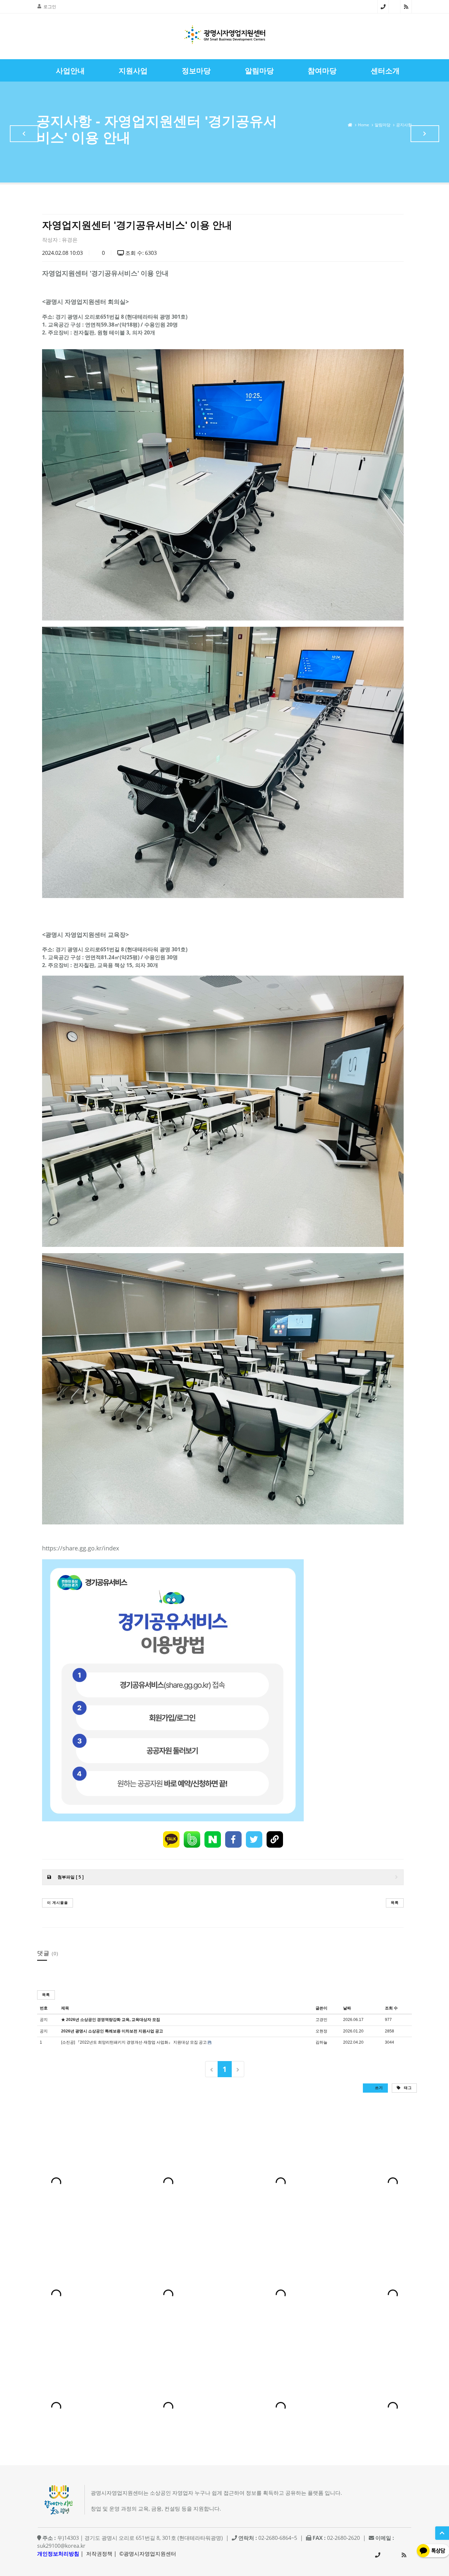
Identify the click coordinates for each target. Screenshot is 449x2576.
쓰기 (378, 2088)
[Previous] (212, 2069)
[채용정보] (425, 134)
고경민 (321, 2020)
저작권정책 (99, 2554)
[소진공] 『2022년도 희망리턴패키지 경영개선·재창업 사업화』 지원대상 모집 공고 (134, 2042)
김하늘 (321, 2042)
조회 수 (391, 2008)
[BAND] (192, 1839)
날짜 (347, 2008)
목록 (395, 1902)
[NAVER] (213, 1839)
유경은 (70, 240)
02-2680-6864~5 (383, 7)
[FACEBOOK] (233, 1839)
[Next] (238, 2069)
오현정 (321, 2031)
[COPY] (275, 1839)
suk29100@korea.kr (61, 2546)
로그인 (50, 7)
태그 (407, 2088)
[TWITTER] (254, 1839)
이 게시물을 (58, 1902)
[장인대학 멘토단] (24, 134)
